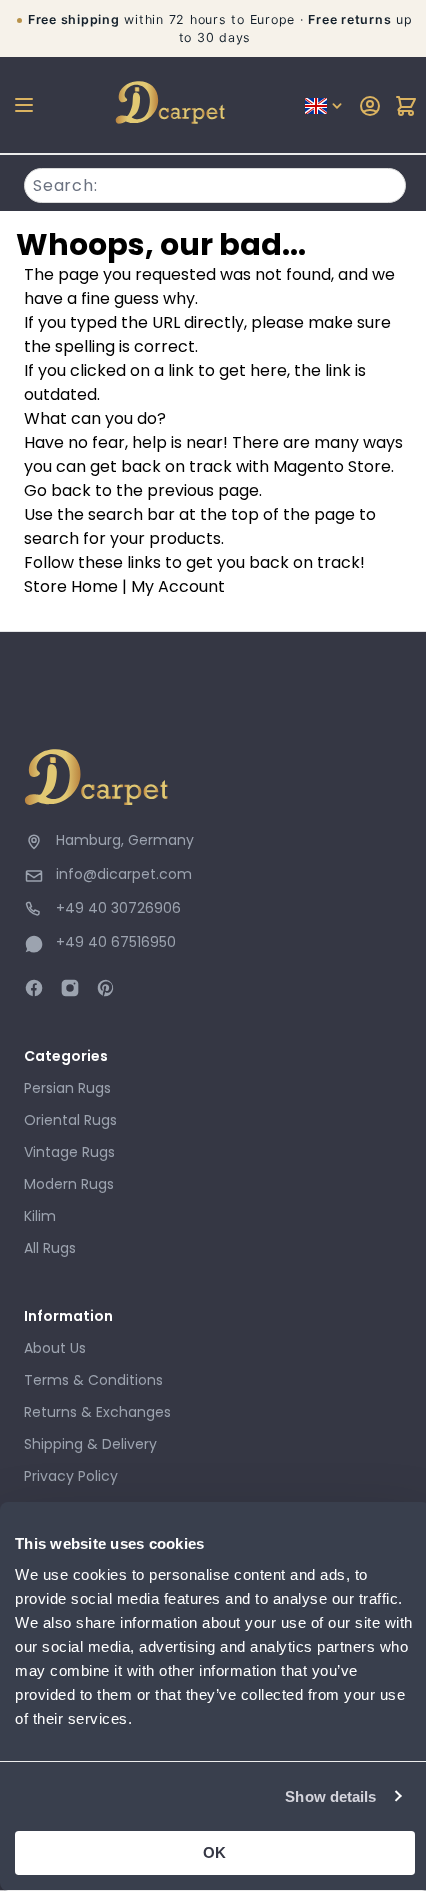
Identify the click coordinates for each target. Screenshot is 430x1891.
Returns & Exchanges (97, 1412)
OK (214, 1852)
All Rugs (50, 1248)
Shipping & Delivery (90, 1444)
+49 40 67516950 (116, 942)
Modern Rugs (69, 1184)
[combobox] (215, 183)
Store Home (71, 586)
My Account (178, 586)
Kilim (40, 1216)
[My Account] (370, 106)
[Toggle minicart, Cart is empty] (406, 106)
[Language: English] (325, 106)
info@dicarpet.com (124, 874)
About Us (55, 1348)
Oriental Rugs (70, 1120)
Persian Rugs (67, 1088)
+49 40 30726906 (118, 908)
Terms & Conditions (93, 1380)
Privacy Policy (71, 1476)
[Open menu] (24, 105)
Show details (330, 1796)
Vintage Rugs (69, 1152)
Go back (57, 490)
